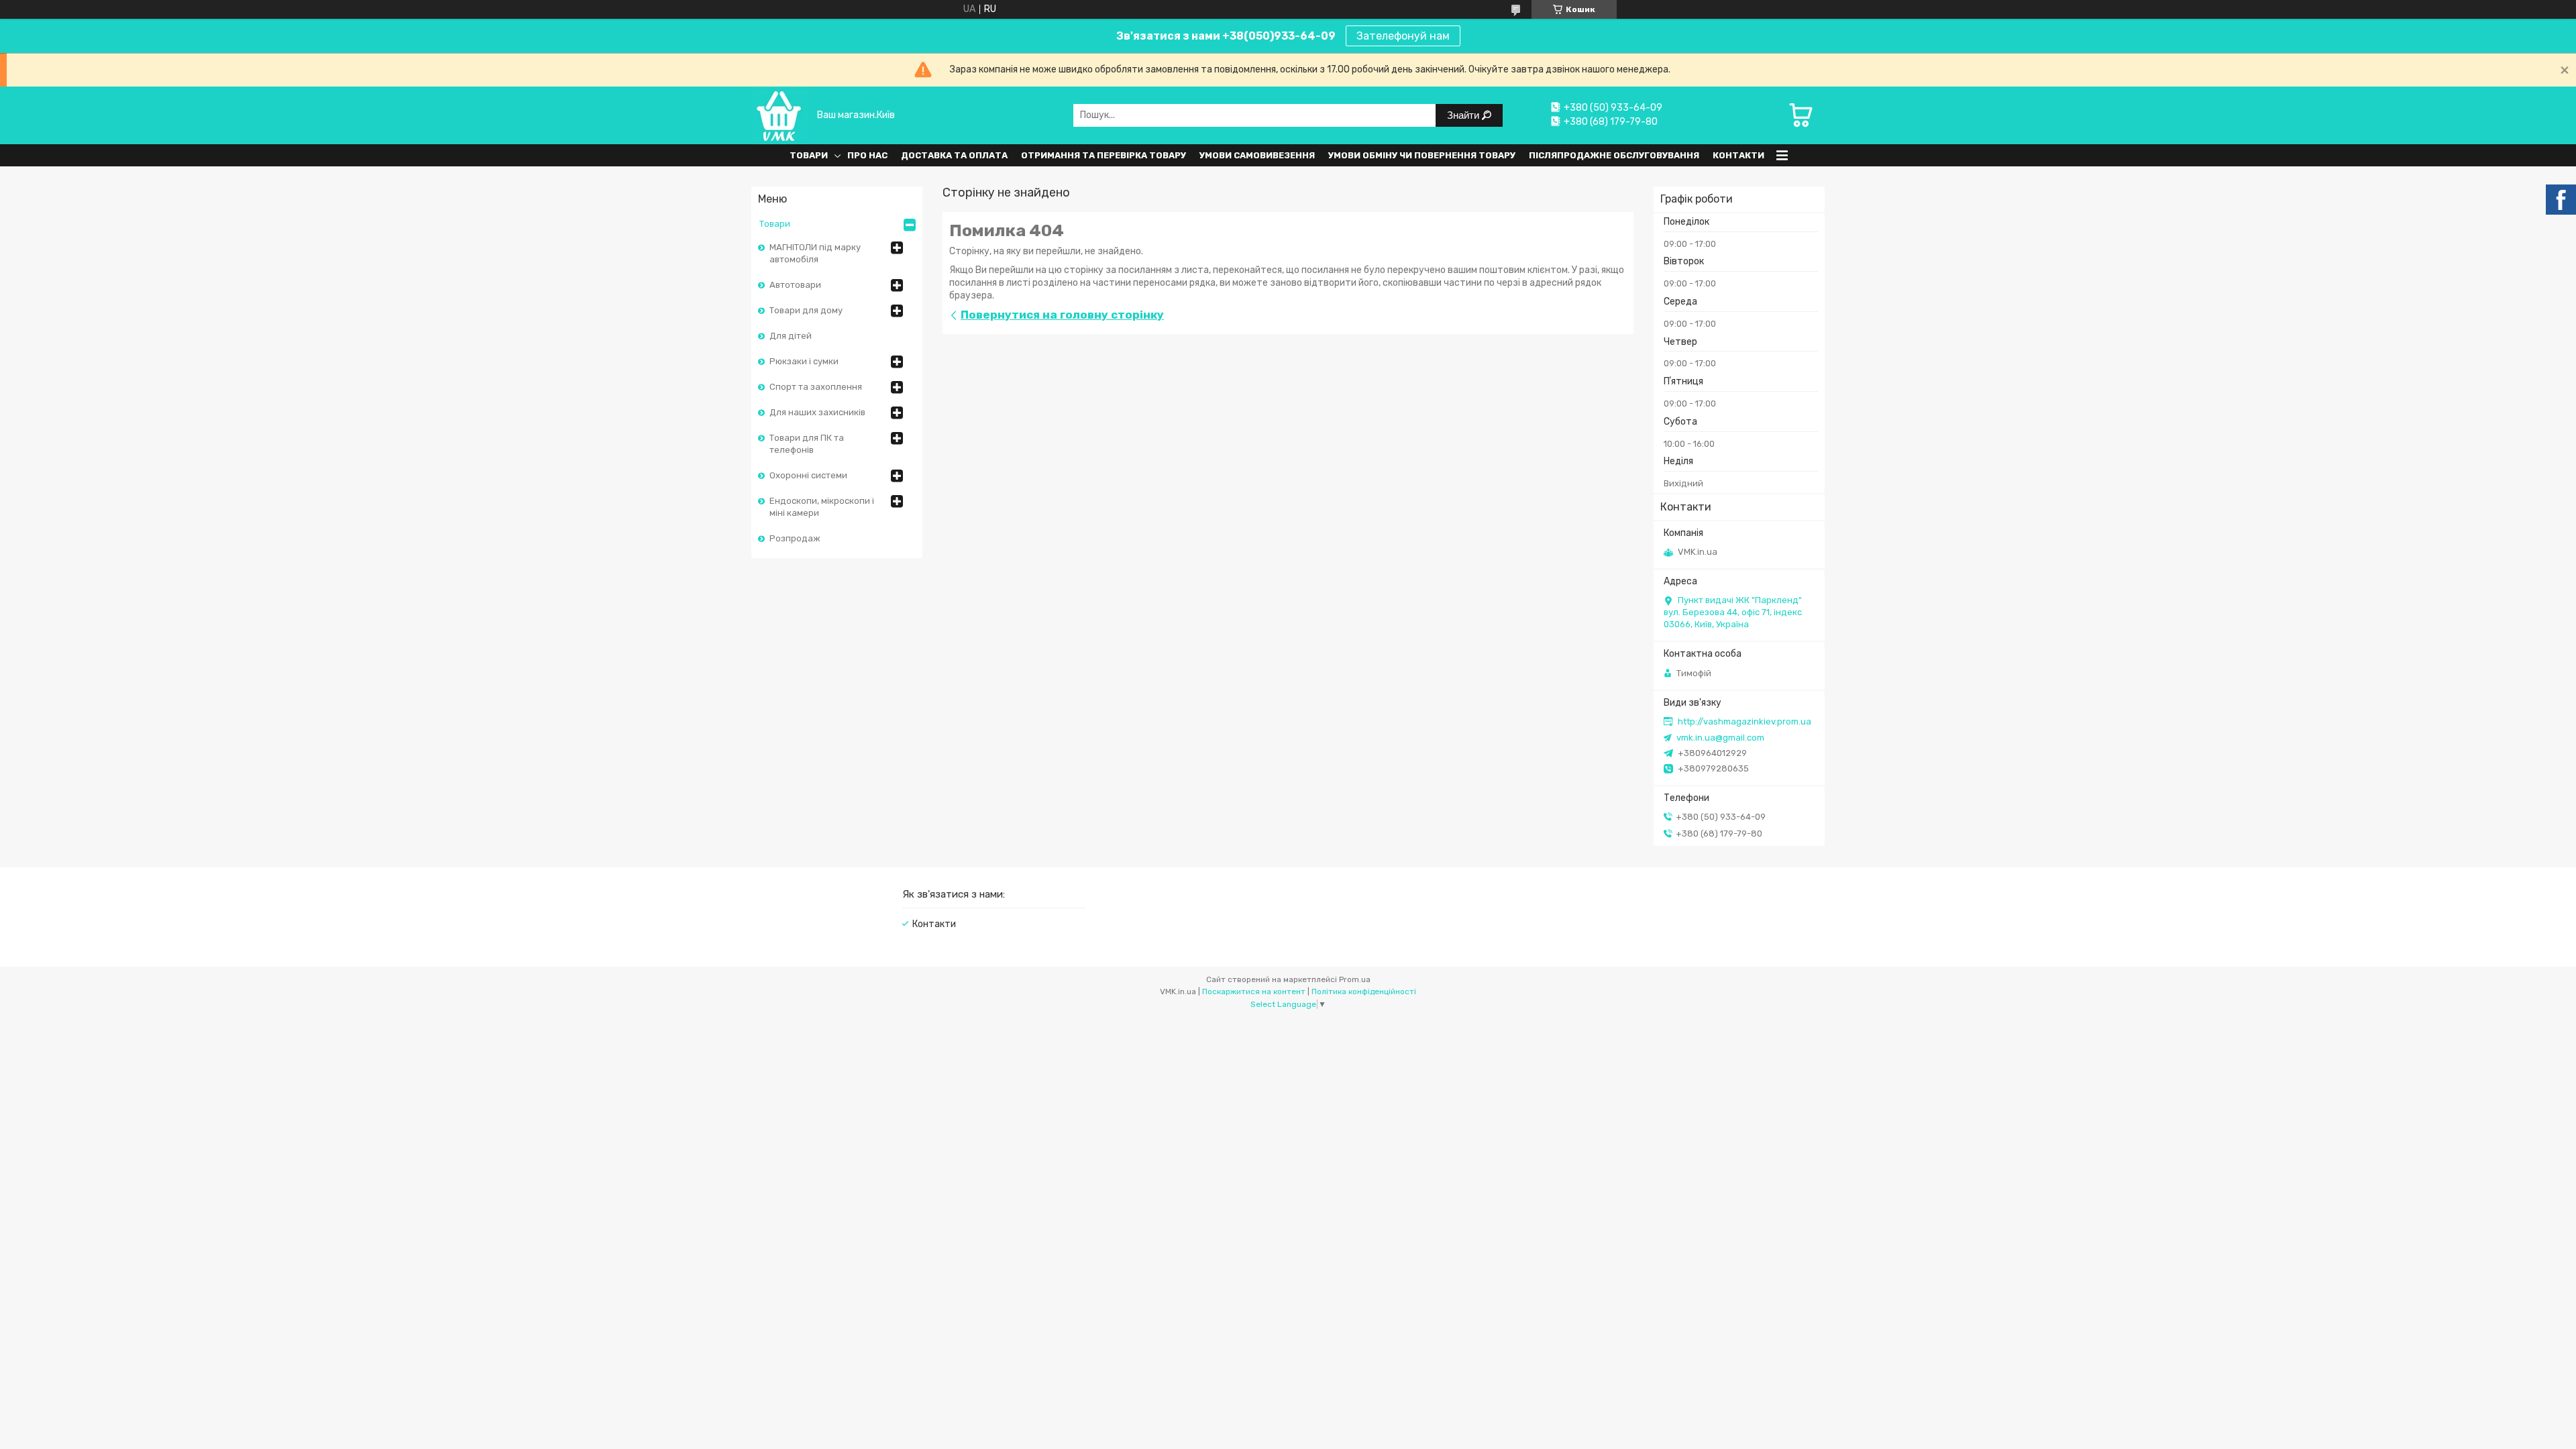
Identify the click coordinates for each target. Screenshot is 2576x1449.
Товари (809, 155)
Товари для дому (806, 310)
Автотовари (795, 285)
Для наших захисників (817, 412)
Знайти (1464, 115)
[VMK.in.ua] (780, 115)
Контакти (1738, 155)
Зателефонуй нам (1403, 36)
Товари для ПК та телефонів (807, 444)
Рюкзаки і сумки (804, 361)
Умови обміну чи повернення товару (1422, 155)
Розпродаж (795, 538)
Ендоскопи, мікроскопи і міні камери (822, 507)
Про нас (867, 155)
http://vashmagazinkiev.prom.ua (1745, 721)
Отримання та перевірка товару (1104, 155)
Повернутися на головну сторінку (1062, 315)
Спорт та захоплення (816, 387)
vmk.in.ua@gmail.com (1720, 738)
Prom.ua (1355, 979)
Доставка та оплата (954, 155)
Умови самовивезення (1257, 155)
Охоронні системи (808, 475)
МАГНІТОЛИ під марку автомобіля (815, 253)
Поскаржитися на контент (1254, 991)
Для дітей (791, 336)
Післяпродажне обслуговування (1614, 155)
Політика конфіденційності (1364, 991)
